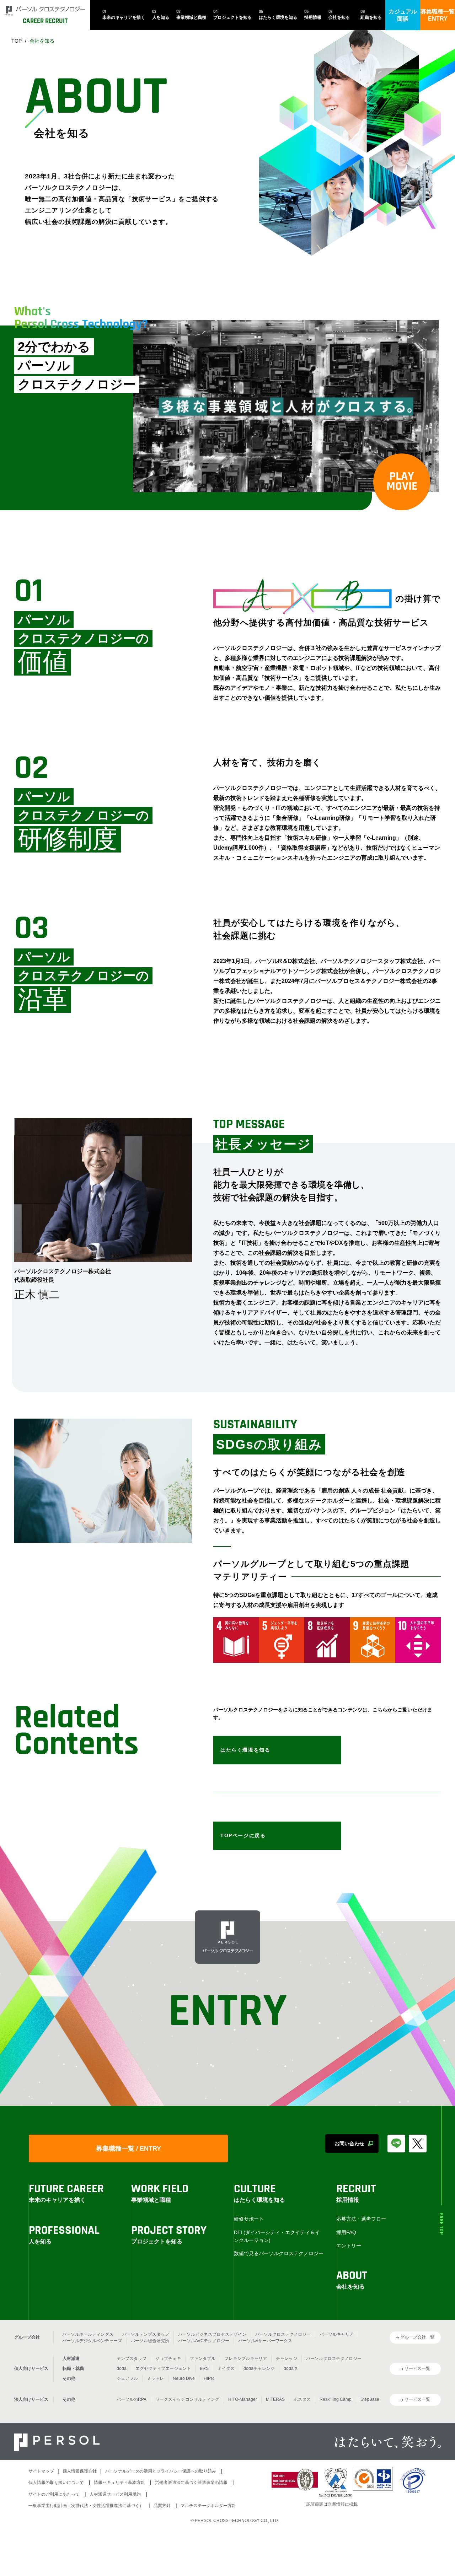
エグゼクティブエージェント (163, 2368)
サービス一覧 (417, 2368)
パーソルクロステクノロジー (283, 2334)
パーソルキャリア (337, 2334)
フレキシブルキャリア (246, 2359)
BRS (204, 2368)
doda (122, 2368)
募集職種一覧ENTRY (438, 15)
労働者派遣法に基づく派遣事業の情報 (191, 2483)
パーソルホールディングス (88, 2334)
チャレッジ (287, 2359)
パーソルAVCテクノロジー (204, 2341)
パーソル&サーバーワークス (265, 2341)
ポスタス (302, 2399)
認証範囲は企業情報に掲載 (332, 2504)
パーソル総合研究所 (150, 2341)
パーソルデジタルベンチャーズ (92, 2341)
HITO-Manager (243, 2399)
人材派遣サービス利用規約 (115, 2494)
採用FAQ (346, 2232)
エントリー (349, 2246)
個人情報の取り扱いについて (56, 2483)
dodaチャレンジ (259, 2368)
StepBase (370, 2399)
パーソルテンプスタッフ (146, 2334)
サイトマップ (41, 2471)
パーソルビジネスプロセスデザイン (212, 2334)
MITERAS (275, 2399)
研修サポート (249, 2219)
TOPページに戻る (243, 1835)
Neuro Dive (184, 2378)
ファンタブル (203, 2359)
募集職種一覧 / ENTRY (129, 2149)
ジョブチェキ (168, 2359)
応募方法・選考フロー (361, 2219)
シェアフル (127, 2378)
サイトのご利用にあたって (54, 2494)
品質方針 (162, 2506)
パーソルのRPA (132, 2399)
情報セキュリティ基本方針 (119, 2483)
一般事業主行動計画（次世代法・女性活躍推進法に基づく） (86, 2506)
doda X (291, 2368)
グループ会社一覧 (417, 2337)
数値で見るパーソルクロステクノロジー (279, 2253)
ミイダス (226, 2368)
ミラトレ (155, 2378)
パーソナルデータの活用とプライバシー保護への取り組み (161, 2471)
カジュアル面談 (403, 15)
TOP (17, 41)
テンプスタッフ (132, 2359)
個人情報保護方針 (80, 2471)
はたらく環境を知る (245, 1750)
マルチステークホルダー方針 (208, 2506)
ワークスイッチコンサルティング (187, 2399)
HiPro (209, 2378)
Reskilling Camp (336, 2399)
